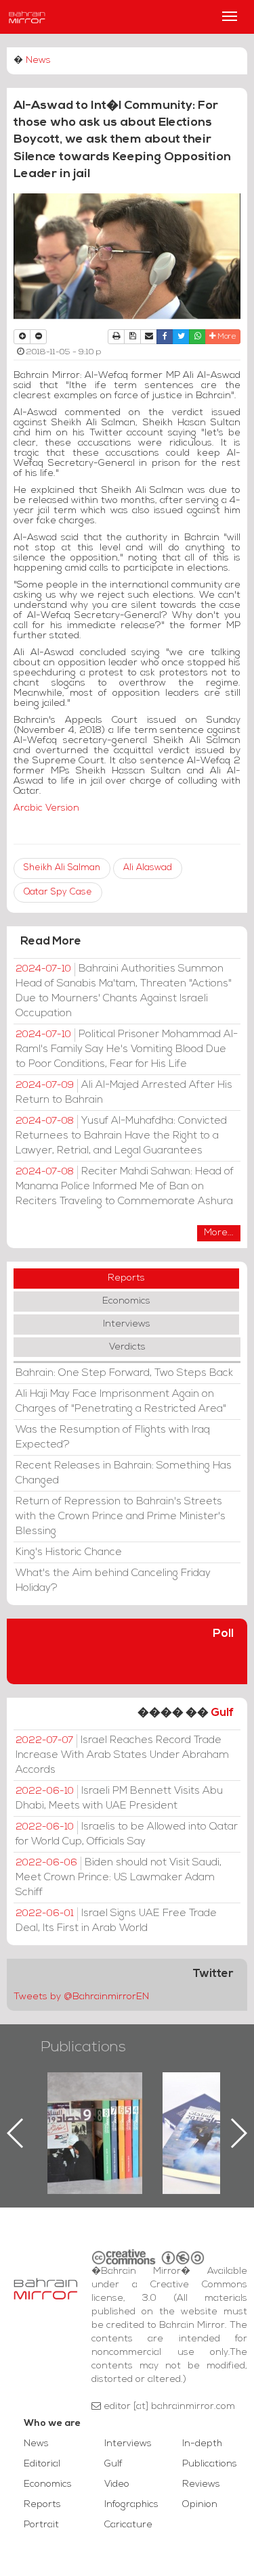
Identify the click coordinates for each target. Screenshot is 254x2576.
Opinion (200, 2505)
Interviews (127, 1324)
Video (117, 2484)
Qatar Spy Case (58, 892)
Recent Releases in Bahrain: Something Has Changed (124, 1473)
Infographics (131, 2505)
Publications (83, 2048)
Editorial (42, 2464)
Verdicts (127, 1347)
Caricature (128, 2525)
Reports (126, 1278)
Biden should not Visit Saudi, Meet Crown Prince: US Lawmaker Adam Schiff (119, 1878)
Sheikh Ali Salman (62, 868)
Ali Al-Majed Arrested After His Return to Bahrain (124, 1093)
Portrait (41, 2525)
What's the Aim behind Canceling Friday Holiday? (113, 1581)
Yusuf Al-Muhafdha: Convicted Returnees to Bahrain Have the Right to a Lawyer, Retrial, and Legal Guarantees (121, 1136)
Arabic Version (46, 808)
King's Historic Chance (69, 1552)
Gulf (222, 1713)
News (38, 61)
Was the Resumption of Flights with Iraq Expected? (113, 1437)
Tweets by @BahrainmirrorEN (81, 1997)
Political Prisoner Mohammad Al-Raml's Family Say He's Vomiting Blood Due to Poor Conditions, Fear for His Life (127, 1049)
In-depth (202, 2444)
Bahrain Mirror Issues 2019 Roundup (82, 2103)
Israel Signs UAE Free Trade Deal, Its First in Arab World (116, 1921)
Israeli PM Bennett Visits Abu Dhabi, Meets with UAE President (119, 1798)
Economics (126, 1301)
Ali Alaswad (148, 868)
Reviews (201, 2484)
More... (219, 1233)
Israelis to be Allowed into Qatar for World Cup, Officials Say (127, 1834)
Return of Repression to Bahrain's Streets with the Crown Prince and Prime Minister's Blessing (121, 1517)
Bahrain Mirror (27, 17)
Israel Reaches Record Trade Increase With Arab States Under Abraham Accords (122, 1755)
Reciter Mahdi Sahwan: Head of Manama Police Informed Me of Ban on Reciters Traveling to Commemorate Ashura (125, 1187)
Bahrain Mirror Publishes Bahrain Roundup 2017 (197, 2112)
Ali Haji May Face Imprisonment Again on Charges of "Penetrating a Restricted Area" (121, 1402)
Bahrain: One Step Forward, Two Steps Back (124, 1373)
